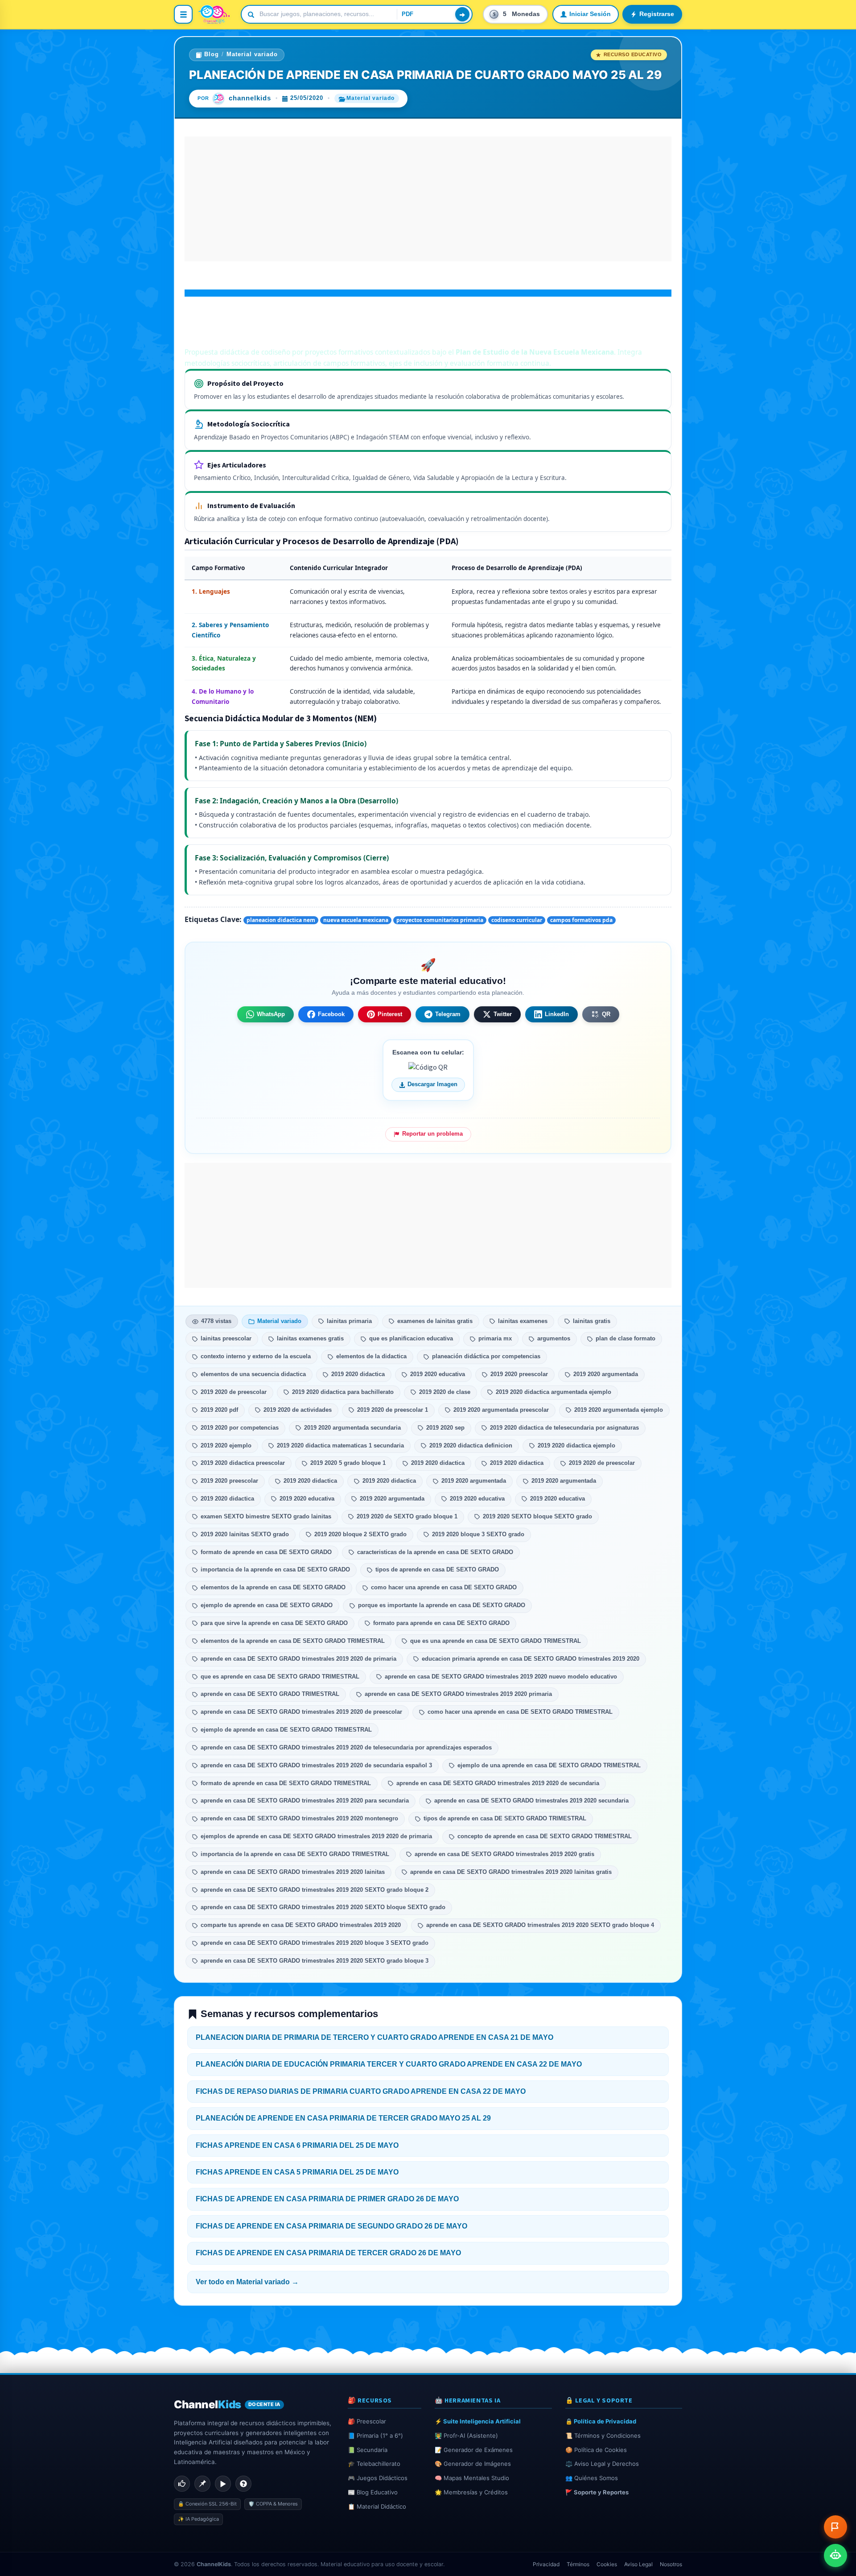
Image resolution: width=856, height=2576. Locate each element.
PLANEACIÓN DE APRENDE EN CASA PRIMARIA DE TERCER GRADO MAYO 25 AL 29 (343, 2118)
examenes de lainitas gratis (435, 1321)
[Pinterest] (202, 2484)
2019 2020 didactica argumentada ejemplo (554, 1392)
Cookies (607, 2564)
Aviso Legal (638, 2564)
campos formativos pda (581, 920)
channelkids (250, 98)
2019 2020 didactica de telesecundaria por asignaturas (564, 1428)
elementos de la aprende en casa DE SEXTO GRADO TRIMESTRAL (293, 1641)
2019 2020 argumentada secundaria (352, 1428)
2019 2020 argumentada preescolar (501, 1410)
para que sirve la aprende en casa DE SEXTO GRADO (274, 1623)
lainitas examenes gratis (310, 1339)
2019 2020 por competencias (240, 1428)
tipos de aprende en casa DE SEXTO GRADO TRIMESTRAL (505, 1819)
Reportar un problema (432, 1134)
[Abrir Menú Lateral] (183, 14)
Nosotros (671, 2564)
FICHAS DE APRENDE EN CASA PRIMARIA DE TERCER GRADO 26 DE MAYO (328, 2253)
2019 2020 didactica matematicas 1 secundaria (340, 1446)
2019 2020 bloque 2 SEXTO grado (360, 1534)
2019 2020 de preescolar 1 (393, 1410)
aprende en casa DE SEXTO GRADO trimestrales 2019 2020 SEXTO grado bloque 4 (540, 1925)
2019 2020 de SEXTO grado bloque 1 (407, 1517)
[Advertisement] (428, 199)
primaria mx (495, 1339)
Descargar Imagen (432, 1084)
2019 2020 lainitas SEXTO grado (245, 1534)
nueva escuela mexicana (356, 920)
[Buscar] (462, 14)
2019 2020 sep (445, 1428)
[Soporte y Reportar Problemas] (835, 2527)
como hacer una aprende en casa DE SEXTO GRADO (444, 1588)
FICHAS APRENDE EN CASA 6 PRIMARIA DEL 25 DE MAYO (297, 2145)
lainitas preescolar (226, 1339)
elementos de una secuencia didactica (253, 1374)
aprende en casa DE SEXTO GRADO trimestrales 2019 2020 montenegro (299, 1819)
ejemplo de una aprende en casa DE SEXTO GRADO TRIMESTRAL (549, 1766)
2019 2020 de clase (445, 1392)
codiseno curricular (517, 920)
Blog (212, 54)
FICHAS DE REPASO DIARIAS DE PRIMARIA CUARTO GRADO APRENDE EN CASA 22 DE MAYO (361, 2091)
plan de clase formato (626, 1339)
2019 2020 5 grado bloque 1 (348, 1463)
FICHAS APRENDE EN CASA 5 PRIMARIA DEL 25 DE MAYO (297, 2172)
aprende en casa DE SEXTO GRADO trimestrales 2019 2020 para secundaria (305, 1801)
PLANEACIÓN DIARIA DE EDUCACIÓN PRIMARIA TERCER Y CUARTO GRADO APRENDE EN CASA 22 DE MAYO (389, 2064)
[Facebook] (182, 2484)
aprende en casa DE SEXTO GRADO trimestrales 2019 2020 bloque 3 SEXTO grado (315, 1943)
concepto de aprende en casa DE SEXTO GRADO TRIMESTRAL (545, 1836)
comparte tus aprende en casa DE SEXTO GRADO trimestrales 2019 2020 (301, 1925)
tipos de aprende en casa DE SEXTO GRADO (437, 1570)
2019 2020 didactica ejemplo (576, 1446)
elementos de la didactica (371, 1356)
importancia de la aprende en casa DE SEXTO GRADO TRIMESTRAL (295, 1854)
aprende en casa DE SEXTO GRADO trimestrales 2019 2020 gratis (504, 1854)
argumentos (554, 1339)
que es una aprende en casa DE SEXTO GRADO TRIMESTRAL (496, 1641)
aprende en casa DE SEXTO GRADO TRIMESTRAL (270, 1694)
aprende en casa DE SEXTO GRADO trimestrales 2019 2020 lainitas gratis (511, 1872)
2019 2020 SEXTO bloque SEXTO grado (537, 1517)
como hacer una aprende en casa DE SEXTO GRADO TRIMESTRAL (520, 1712)
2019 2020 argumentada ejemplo (619, 1410)
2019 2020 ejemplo (226, 1446)
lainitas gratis (592, 1321)
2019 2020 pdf (219, 1410)
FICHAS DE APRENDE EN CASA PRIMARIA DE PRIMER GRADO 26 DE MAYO (327, 2199)
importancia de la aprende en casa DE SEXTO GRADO (275, 1570)
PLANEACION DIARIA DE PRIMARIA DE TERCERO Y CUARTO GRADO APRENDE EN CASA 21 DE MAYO (374, 2037)
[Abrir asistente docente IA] (835, 2555)
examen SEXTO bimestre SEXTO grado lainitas (266, 1517)
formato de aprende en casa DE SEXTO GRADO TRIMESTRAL (286, 1783)
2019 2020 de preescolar (234, 1392)
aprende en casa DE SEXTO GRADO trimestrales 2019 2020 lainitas (293, 1872)
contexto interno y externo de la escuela (256, 1356)
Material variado (252, 54)
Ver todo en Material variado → (247, 2282)
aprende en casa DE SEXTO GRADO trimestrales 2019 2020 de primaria (298, 1659)
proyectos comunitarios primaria (440, 920)
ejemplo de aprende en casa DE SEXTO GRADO (267, 1605)
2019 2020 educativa (438, 1374)
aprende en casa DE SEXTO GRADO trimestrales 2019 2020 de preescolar (301, 1712)
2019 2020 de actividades (298, 1410)
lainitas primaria (349, 1321)
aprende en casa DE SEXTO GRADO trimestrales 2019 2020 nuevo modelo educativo (501, 1677)
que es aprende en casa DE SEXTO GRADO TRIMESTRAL (280, 1677)
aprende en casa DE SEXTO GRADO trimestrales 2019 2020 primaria (458, 1694)
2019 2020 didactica (358, 1374)
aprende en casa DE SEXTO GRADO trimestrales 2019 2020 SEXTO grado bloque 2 (315, 1890)
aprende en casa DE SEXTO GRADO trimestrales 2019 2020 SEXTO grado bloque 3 (315, 1961)
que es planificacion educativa (411, 1339)
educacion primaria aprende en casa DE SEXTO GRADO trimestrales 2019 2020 (531, 1659)
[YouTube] (223, 2484)
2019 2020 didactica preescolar (243, 1463)
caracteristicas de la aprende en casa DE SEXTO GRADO (435, 1552)
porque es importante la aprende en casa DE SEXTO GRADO (442, 1605)
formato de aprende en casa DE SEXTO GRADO (266, 1552)
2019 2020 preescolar (519, 1374)
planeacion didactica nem (281, 920)
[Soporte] (243, 2484)
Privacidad (546, 2564)
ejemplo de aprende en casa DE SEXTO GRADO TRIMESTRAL (286, 1730)
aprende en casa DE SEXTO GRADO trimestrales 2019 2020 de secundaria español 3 (316, 1766)
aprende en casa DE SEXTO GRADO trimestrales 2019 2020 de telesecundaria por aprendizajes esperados (346, 1748)
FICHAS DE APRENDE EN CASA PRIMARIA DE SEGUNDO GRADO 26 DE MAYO (331, 2226)
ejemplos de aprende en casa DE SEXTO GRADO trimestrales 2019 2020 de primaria (316, 1836)
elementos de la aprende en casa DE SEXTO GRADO (273, 1588)
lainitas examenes (523, 1321)
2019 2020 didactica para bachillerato (343, 1392)
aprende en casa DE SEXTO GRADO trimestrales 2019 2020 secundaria (531, 1801)
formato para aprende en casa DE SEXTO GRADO (441, 1623)
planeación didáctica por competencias (486, 1356)
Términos (578, 2564)
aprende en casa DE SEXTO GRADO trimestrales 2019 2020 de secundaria (498, 1783)
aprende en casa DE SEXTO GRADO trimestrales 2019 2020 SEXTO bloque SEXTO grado (323, 1907)
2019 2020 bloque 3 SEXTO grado (478, 1534)
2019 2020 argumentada (606, 1374)
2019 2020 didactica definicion (471, 1446)
